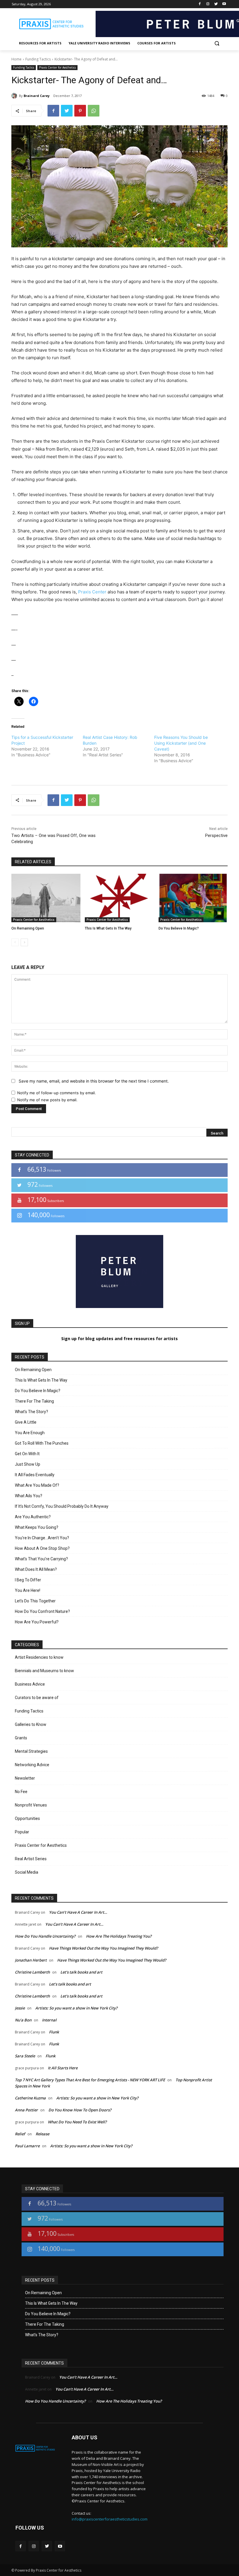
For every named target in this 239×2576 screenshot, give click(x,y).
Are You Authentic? (33, 1517)
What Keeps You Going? (37, 1527)
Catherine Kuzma (30, 2098)
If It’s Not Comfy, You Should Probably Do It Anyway (62, 1506)
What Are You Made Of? (37, 1485)
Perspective (216, 835)
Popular (22, 1832)
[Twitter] (216, 4)
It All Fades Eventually (35, 1475)
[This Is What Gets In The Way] (119, 898)
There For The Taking (34, 1401)
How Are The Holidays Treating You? (119, 1936)
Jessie (20, 2008)
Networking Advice (32, 1765)
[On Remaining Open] (46, 898)
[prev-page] (15, 942)
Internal (49, 2020)
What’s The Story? (31, 1412)
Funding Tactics (38, 59)
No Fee (21, 1792)
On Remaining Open (28, 928)
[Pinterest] (80, 111)
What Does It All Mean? (36, 1569)
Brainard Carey (37, 96)
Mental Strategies (31, 1751)
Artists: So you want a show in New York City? (76, 2008)
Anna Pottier (26, 2110)
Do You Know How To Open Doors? (80, 2110)
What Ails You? (29, 1496)
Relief (20, 2134)
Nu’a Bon (23, 2020)
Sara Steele (25, 2056)
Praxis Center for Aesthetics (57, 67)
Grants (21, 1738)
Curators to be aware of (37, 1698)
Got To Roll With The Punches (42, 1443)
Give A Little (26, 1422)
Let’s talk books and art (81, 1972)
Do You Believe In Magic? (179, 928)
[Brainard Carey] (15, 96)
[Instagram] (208, 4)
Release (42, 2134)
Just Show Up (28, 1464)
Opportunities (27, 1818)
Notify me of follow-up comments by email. (57, 1093)
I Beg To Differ (28, 1580)
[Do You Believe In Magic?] (193, 898)
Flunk (54, 2032)
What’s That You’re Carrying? (41, 1559)
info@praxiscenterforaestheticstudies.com (110, 2519)
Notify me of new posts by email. (47, 1100)
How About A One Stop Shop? (42, 1548)
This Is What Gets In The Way (108, 928)
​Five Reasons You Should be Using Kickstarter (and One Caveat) (181, 743)
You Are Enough (30, 1433)
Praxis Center (92, 592)
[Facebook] (200, 4)
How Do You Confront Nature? (42, 1611)
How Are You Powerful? (37, 1622)
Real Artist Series (31, 1859)
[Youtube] (224, 4)
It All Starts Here (63, 2068)
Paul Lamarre (27, 2146)
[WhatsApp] (94, 111)
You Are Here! (28, 1590)
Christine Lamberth (32, 1972)
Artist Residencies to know (39, 1657)
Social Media (27, 1872)
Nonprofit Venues (31, 1805)
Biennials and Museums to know (44, 1671)
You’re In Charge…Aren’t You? (42, 1538)
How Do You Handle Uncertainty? (45, 1936)
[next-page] (24, 942)
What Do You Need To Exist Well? (77, 2122)
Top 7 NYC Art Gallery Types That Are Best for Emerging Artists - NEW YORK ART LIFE (90, 2080)
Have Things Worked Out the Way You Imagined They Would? (103, 1948)
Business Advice (30, 1684)
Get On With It (27, 1454)
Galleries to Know (31, 1724)
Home (16, 59)
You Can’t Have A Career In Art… (78, 1912)
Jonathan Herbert (31, 1960)
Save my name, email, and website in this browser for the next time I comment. (94, 1081)
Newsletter (25, 1778)
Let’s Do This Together (35, 1601)
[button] (217, 43)
